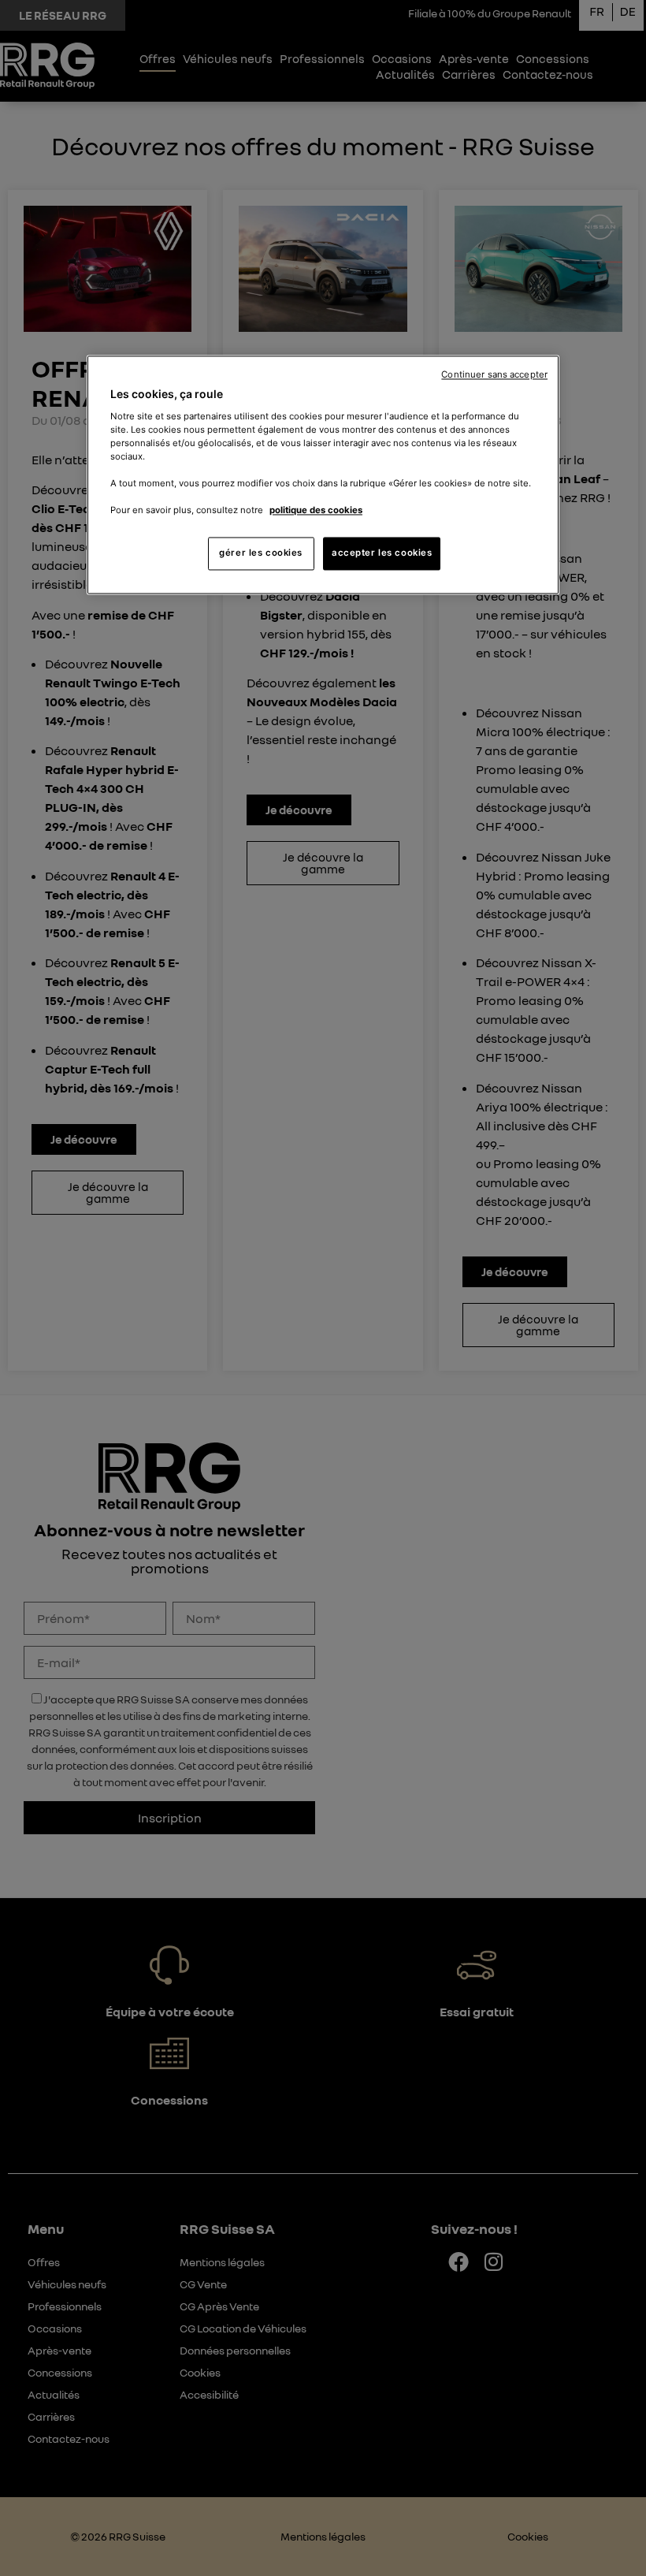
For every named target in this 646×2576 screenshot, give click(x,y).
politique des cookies (316, 511)
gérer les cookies (261, 553)
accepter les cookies (382, 553)
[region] (323, 475)
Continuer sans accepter (494, 375)
